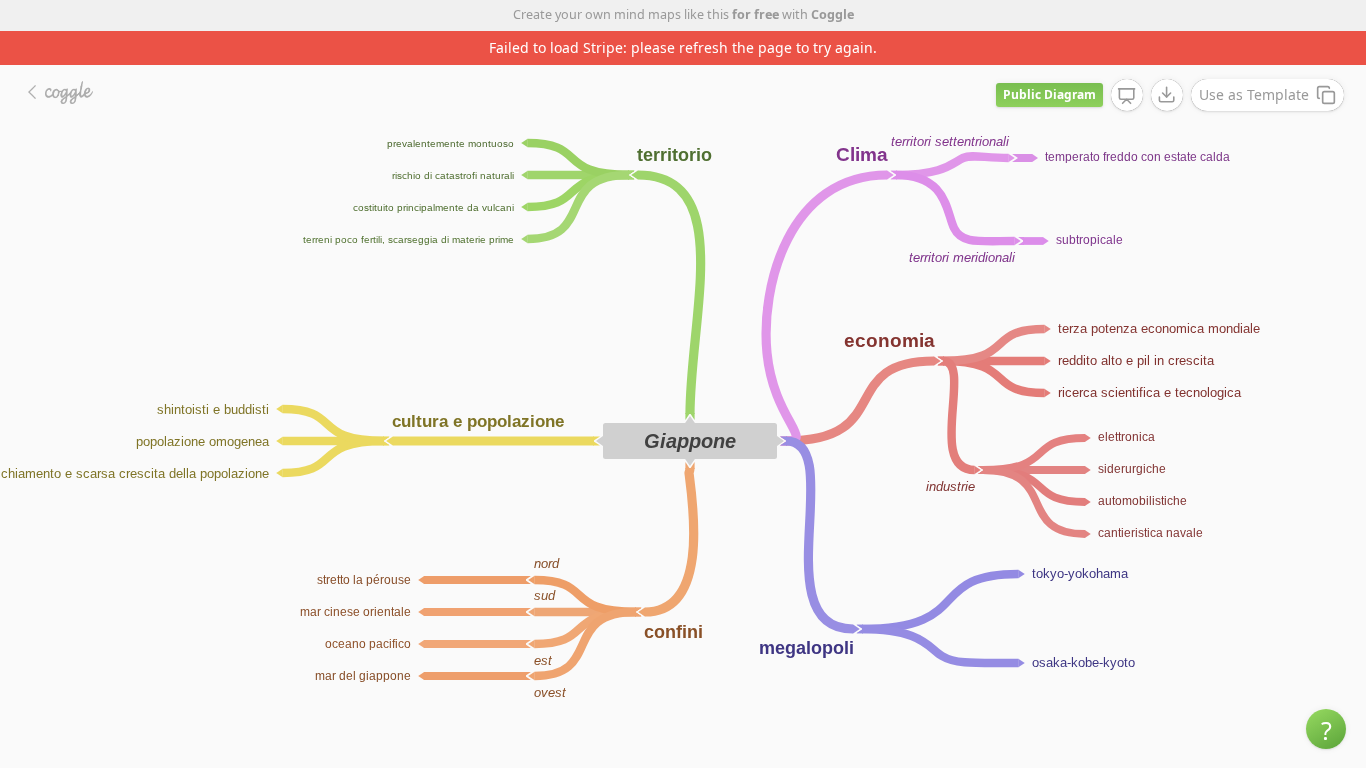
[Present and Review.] (1127, 96)
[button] (1326, 729)
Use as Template (1254, 94)
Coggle (832, 14)
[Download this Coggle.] (1167, 95)
